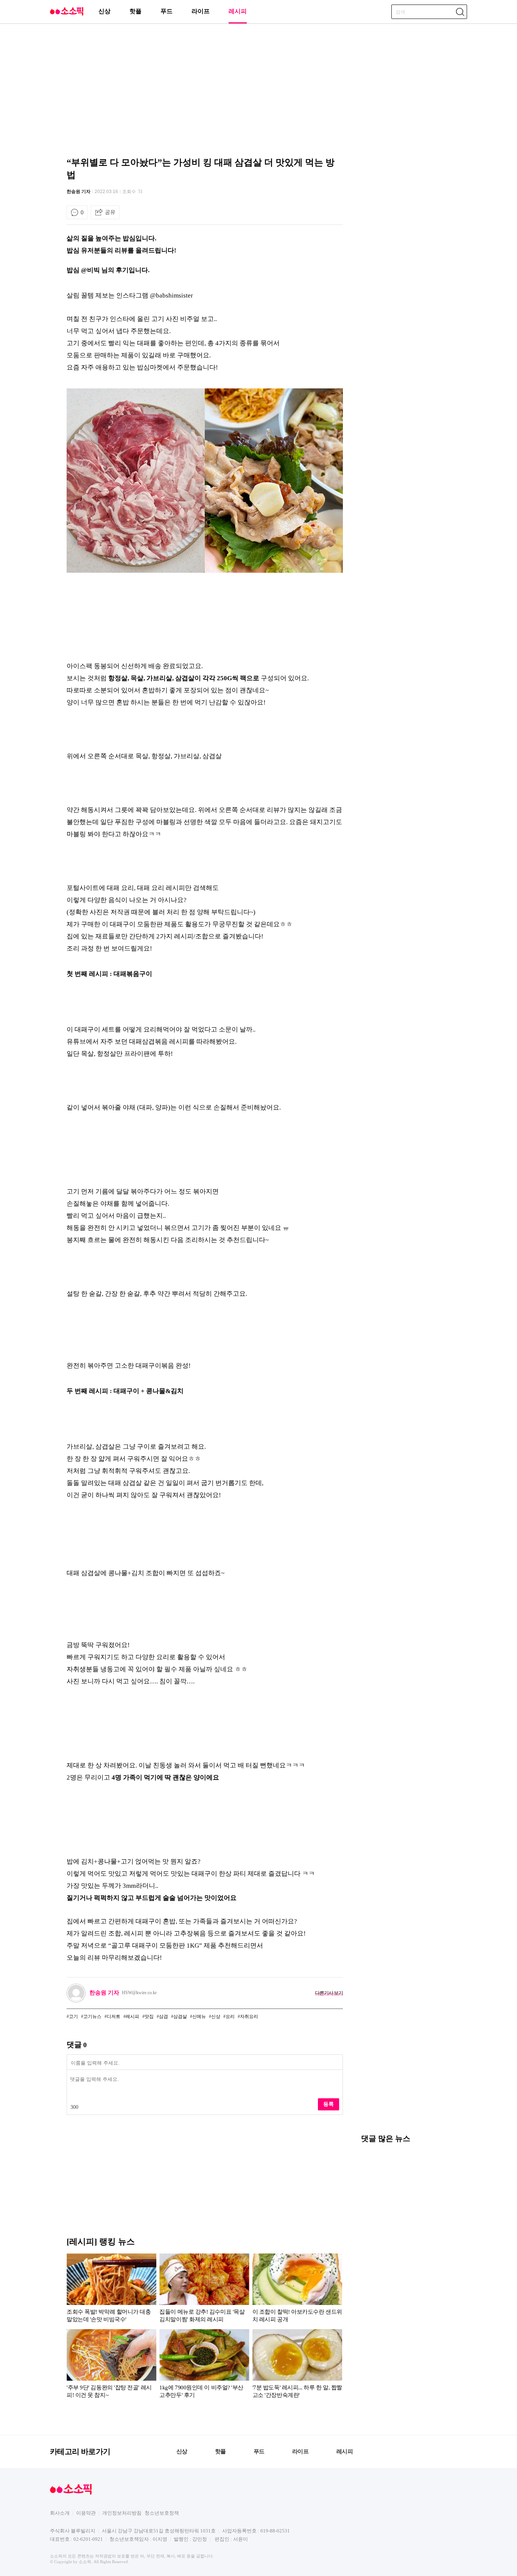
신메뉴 (199, 2017)
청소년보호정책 (162, 2513)
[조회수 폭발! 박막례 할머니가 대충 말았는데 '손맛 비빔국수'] (111, 2289)
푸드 (167, 11)
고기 (73, 2017)
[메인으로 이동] (67, 14)
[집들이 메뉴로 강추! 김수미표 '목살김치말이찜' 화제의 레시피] (204, 2289)
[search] (460, 12)
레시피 (238, 11)
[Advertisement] (258, 89)
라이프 (201, 11)
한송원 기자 (79, 192)
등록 (329, 2104)
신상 (104, 11)
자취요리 (249, 2017)
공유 (110, 212)
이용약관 (86, 2513)
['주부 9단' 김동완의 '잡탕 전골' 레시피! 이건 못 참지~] (111, 2365)
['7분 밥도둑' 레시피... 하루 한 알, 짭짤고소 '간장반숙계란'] (297, 2365)
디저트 (114, 2017)
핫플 (135, 11)
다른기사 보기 (329, 1993)
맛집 (149, 2017)
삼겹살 (180, 2017)
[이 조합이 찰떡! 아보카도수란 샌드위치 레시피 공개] (297, 2289)
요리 (230, 2017)
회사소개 (60, 2513)
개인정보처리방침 (122, 2513)
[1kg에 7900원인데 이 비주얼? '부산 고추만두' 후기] (204, 2365)
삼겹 (164, 2017)
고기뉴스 (92, 2017)
